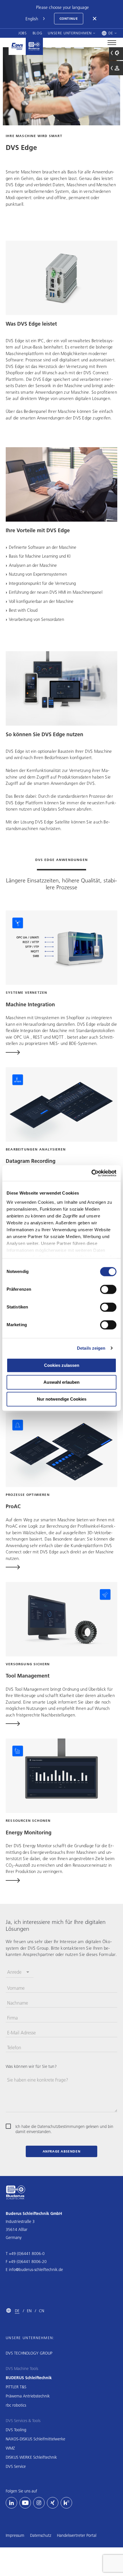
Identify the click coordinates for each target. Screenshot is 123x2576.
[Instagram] (39, 2503)
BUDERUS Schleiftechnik (29, 2378)
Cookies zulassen (62, 1365)
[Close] (95, 19)
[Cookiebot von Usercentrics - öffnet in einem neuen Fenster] (91, 1173)
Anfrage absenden (62, 2151)
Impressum (15, 2535)
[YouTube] (25, 2503)
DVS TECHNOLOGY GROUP (29, 2353)
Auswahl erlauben (61, 1382)
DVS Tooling (16, 2430)
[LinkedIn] (11, 2503)
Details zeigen (91, 1348)
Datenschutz (41, 2535)
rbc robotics (16, 2405)
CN (41, 2311)
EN (29, 2311)
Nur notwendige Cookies (62, 1399)
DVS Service (16, 2466)
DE (17, 2311)
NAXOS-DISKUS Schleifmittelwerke (35, 2439)
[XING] (53, 2503)
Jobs (23, 33)
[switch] (108, 1289)
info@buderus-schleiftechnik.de (36, 2270)
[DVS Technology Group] (17, 46)
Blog (37, 33)
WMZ (10, 2448)
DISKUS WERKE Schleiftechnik (31, 2457)
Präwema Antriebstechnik (28, 2396)
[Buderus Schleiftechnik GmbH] (34, 46)
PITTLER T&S (16, 2387)
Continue (69, 18)
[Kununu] (66, 2503)
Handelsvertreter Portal (77, 2535)
